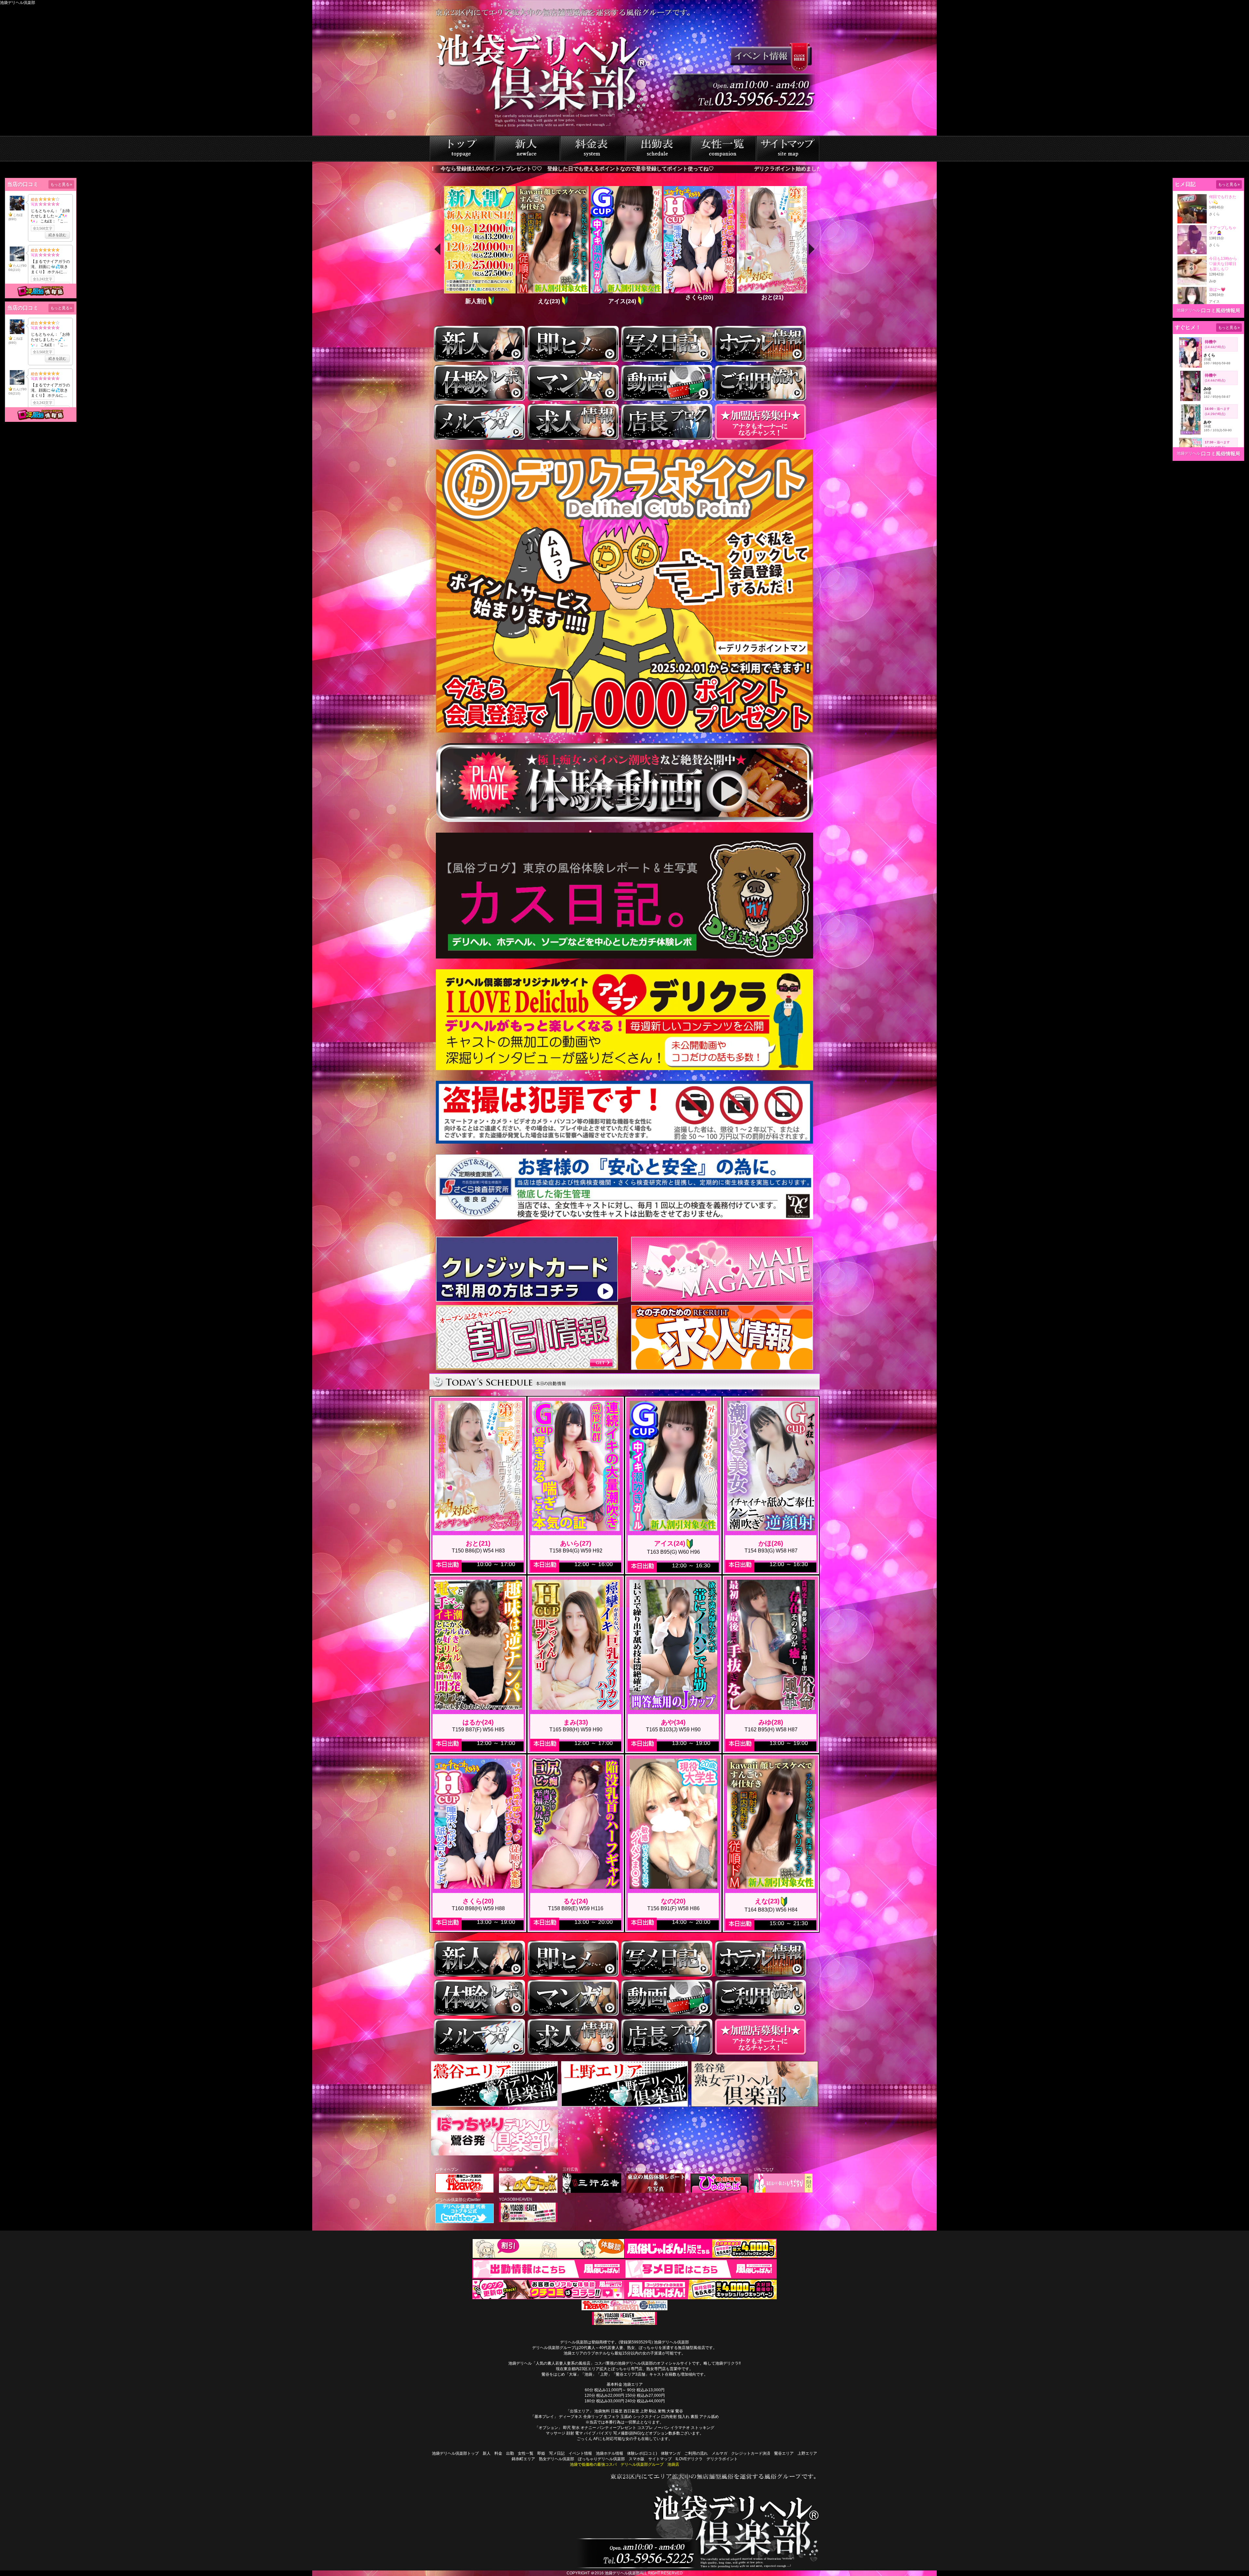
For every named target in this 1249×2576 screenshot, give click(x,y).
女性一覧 (526, 2453)
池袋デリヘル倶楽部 (622, 2573)
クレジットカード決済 (751, 2453)
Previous (437, 246)
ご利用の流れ (696, 2453)
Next (812, 246)
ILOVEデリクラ (689, 2459)
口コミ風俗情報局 (1221, 310)
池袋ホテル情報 (610, 2453)
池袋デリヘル (1189, 310)
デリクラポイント (722, 2459)
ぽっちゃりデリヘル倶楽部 (601, 2459)
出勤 (510, 2453)
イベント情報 (580, 2453)
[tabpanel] (479, 246)
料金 (498, 2453)
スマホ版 (637, 2459)
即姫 (541, 2453)
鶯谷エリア (784, 2453)
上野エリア (807, 2453)
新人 (487, 2453)
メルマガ (719, 2453)
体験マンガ (671, 2453)
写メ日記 (557, 2453)
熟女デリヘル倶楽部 (557, 2459)
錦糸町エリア (523, 2459)
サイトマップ (660, 2459)
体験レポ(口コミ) (642, 2453)
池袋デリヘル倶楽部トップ (455, 2453)
